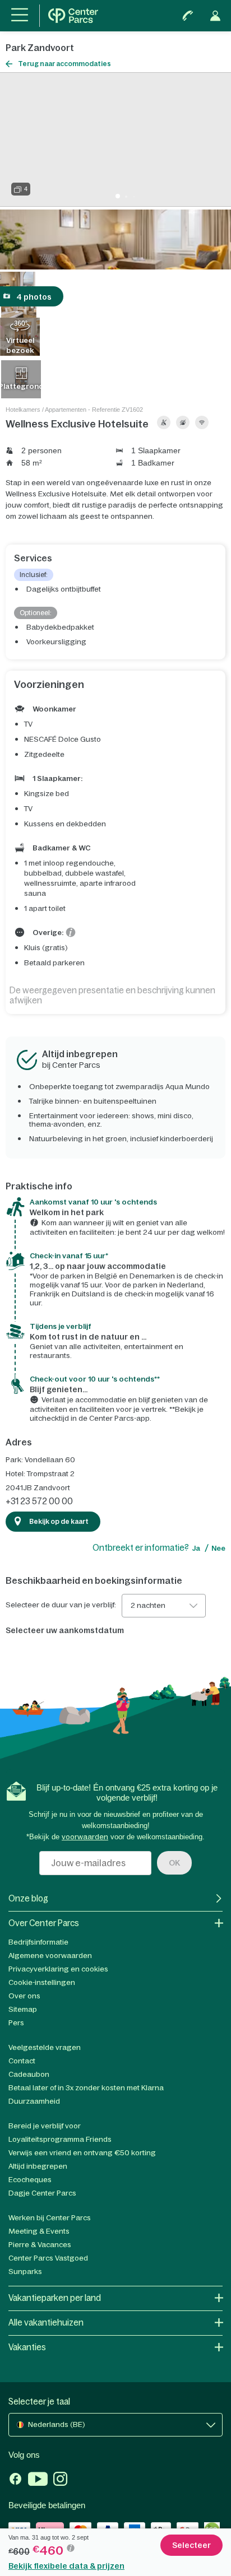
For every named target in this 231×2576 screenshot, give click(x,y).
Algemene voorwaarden (50, 1956)
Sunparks (25, 2272)
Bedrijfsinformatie (38, 1942)
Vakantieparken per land (55, 2298)
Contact (22, 2061)
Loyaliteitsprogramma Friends (60, 2139)
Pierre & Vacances (40, 2245)
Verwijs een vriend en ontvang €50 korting (82, 2153)
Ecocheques (30, 2180)
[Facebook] (15, 2480)
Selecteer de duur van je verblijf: (61, 1605)
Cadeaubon (29, 2074)
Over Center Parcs (44, 1923)
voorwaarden (85, 1837)
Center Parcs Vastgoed (48, 2258)
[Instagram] (60, 2480)
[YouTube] (38, 2480)
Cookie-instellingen (42, 1982)
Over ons (24, 1996)
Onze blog (28, 1898)
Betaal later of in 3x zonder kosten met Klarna (86, 2088)
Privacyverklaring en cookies (58, 1969)
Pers (16, 2023)
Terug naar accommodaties (64, 64)
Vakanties (27, 2347)
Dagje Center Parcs (42, 2193)
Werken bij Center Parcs (50, 2218)
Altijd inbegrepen (38, 2166)
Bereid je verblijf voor (45, 2126)
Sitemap (23, 2009)
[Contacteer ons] (188, 16)
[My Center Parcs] (215, 16)
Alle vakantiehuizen (46, 2322)
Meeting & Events (39, 2231)
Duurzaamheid (34, 2101)
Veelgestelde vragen (45, 2047)
